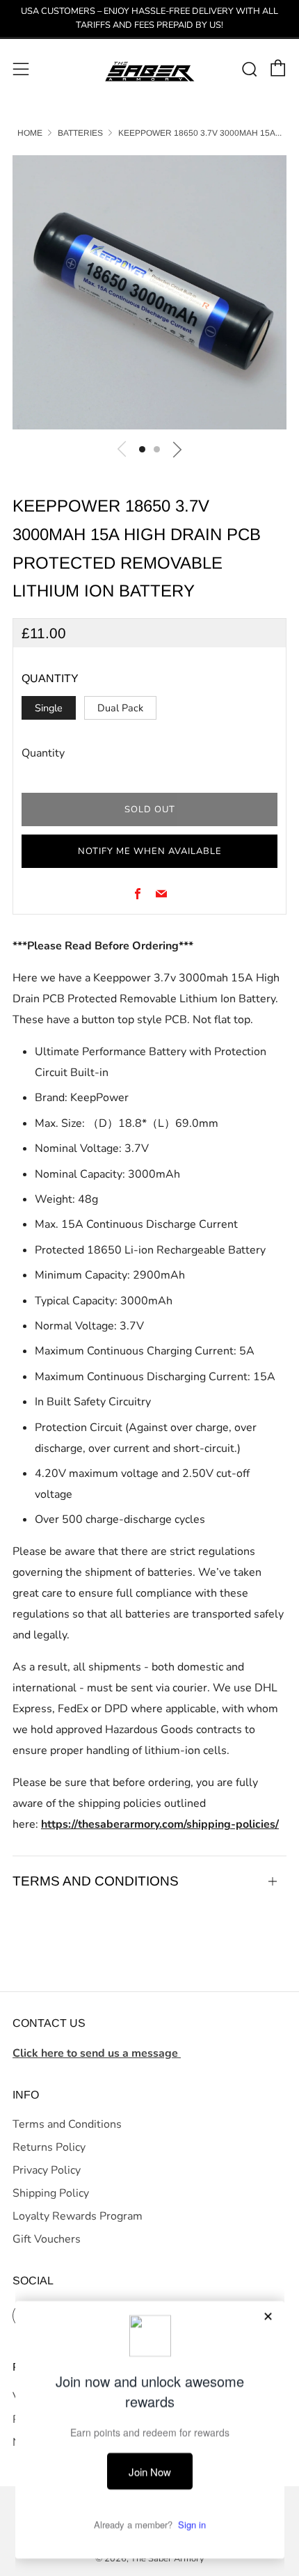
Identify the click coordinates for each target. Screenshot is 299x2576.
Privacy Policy (47, 2170)
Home (30, 133)
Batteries (80, 133)
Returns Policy (49, 2147)
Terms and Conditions (67, 2124)
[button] (142, 449)
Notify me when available (150, 851)
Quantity (43, 753)
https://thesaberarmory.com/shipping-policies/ (160, 1824)
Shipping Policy (51, 2193)
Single (49, 708)
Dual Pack (120, 708)
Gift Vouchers (47, 2239)
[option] (149, 292)
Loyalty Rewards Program (78, 2216)
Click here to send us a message (97, 2053)
